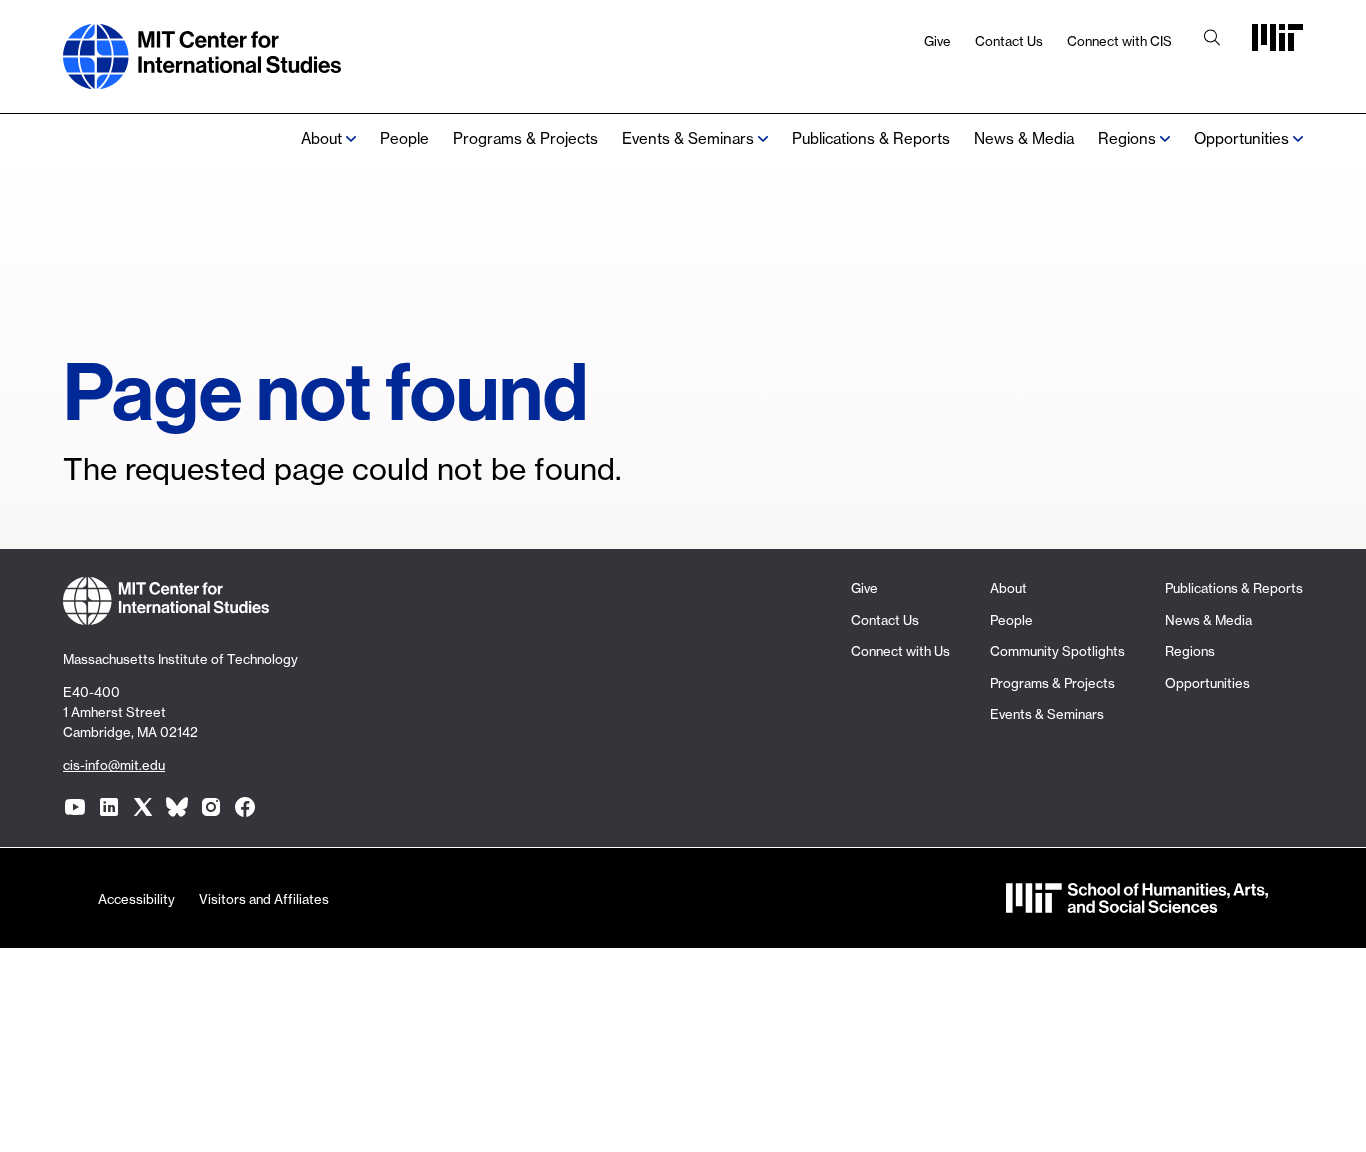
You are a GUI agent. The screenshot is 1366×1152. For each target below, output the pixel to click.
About (321, 138)
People (404, 138)
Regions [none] (1127, 138)
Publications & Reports (871, 138)
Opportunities (1241, 138)
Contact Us (1009, 41)
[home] (202, 78)
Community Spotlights (1057, 651)
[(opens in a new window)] (75, 807)
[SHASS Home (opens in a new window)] (1137, 903)
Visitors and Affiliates (264, 899)
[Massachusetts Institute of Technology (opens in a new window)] (1277, 44)
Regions (1190, 651)
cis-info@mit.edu (114, 765)
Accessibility (136, 899)
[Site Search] (1212, 39)
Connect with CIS (1119, 41)
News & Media (1024, 138)
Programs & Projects (525, 138)
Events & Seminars (688, 138)
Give (937, 41)
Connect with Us (900, 651)
